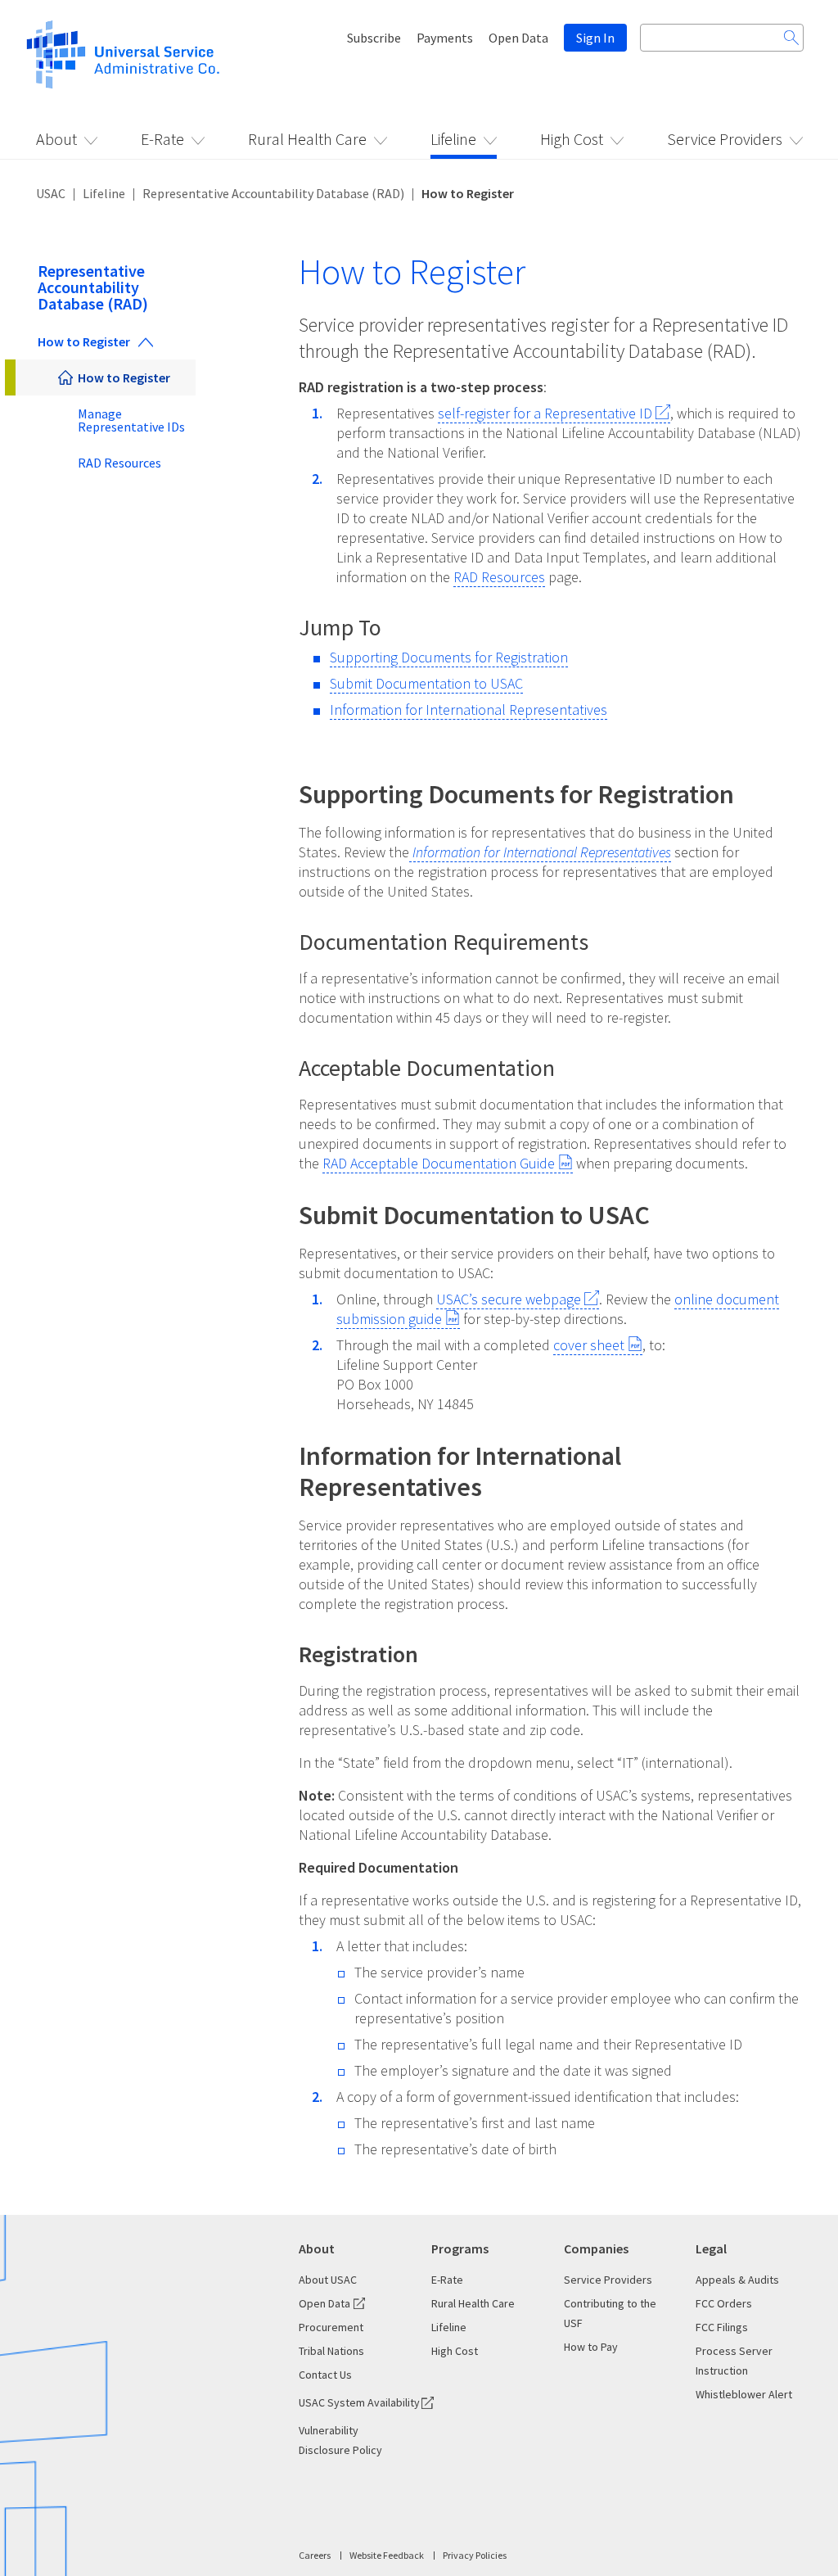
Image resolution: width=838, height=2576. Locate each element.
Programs (460, 2248)
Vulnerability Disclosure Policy (340, 2440)
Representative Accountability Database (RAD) (273, 193)
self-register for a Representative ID (545, 413)
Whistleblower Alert (744, 2394)
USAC (51, 193)
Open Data (518, 38)
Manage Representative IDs (131, 420)
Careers (315, 2555)
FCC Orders (724, 2303)
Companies (596, 2248)
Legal (711, 2248)
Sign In (595, 38)
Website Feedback (387, 2555)
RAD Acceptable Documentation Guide (439, 1163)
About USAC (328, 2280)
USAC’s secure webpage (509, 1299)
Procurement (331, 2327)
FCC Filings (722, 2327)
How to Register (84, 341)
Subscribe (374, 38)
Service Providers (725, 139)
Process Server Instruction (734, 2361)
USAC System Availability (359, 2402)
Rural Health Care (307, 139)
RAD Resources (119, 463)
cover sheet (589, 1345)
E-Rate (162, 139)
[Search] (791, 38)
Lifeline (453, 139)
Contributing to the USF (610, 2313)
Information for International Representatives (469, 710)
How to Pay (591, 2347)
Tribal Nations (331, 2351)
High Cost (572, 139)
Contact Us (325, 2375)
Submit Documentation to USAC (426, 683)
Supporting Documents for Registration (449, 657)
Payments (445, 38)
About (56, 139)
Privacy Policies (475, 2555)
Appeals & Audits (737, 2280)
